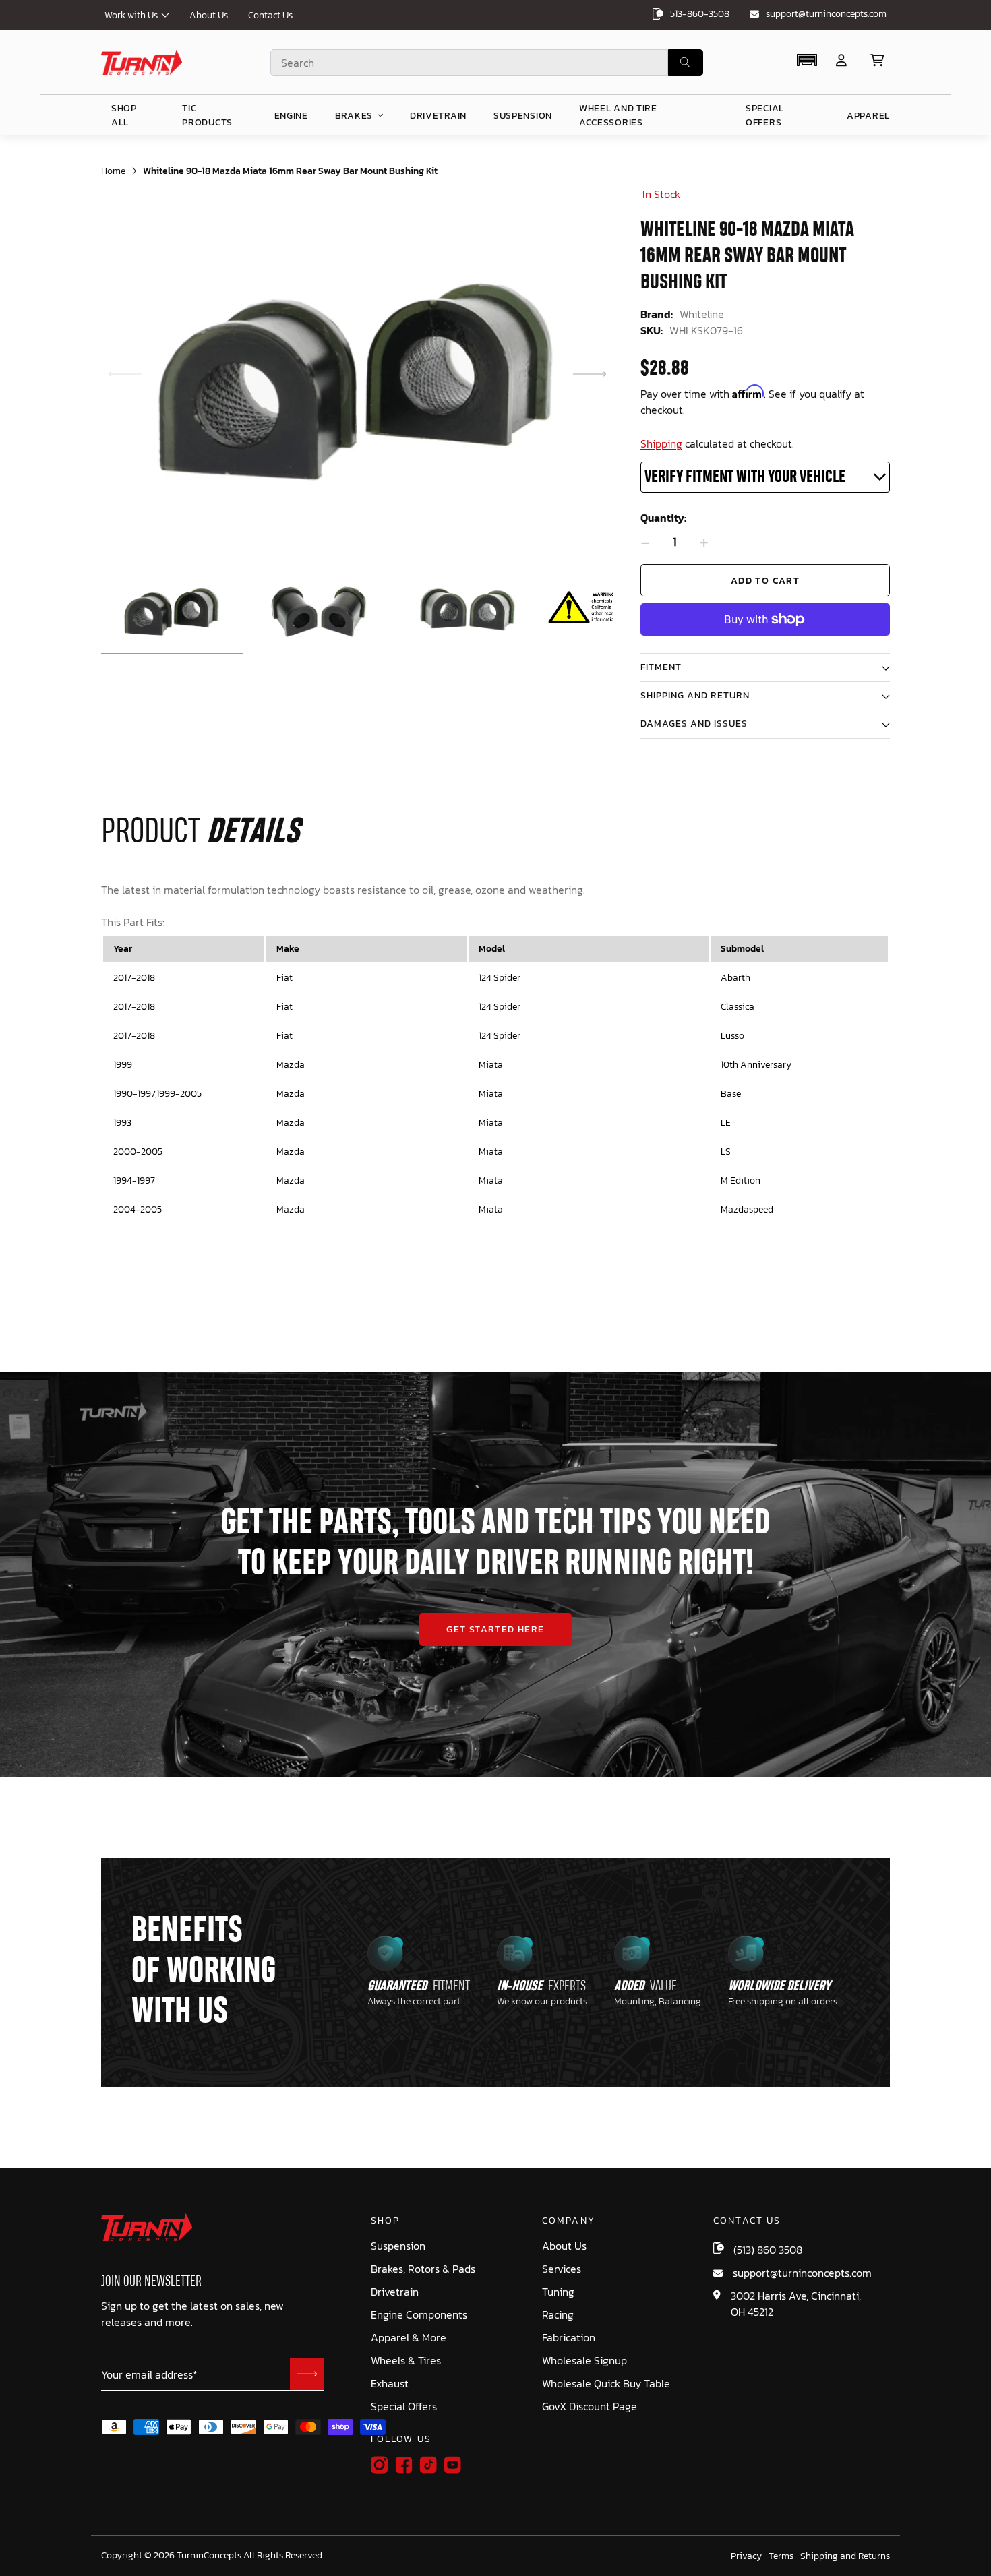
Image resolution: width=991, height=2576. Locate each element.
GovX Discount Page (590, 2406)
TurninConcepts (209, 2556)
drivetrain (438, 116)
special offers (765, 115)
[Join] (307, 2374)
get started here (495, 1629)
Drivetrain (395, 2292)
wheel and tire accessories (618, 115)
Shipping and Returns (845, 2556)
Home (113, 171)
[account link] (841, 60)
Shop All (124, 115)
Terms (781, 2556)
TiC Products (207, 115)
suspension (523, 116)
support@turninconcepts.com (826, 14)
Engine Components (419, 2315)
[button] (807, 60)
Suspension (398, 2246)
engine (291, 116)
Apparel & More (409, 2338)
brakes (354, 116)
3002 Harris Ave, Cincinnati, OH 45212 (796, 2304)
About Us (209, 15)
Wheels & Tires (406, 2361)
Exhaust (390, 2384)
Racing (558, 2315)
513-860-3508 (700, 14)
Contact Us (270, 15)
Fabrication (569, 2338)
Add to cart (765, 581)
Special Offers (404, 2406)
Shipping (661, 443)
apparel (868, 116)
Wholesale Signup (584, 2361)
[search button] (686, 63)
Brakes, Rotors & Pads (423, 2269)
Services (562, 2269)
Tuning (558, 2292)
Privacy (746, 2556)
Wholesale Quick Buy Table (606, 2384)
